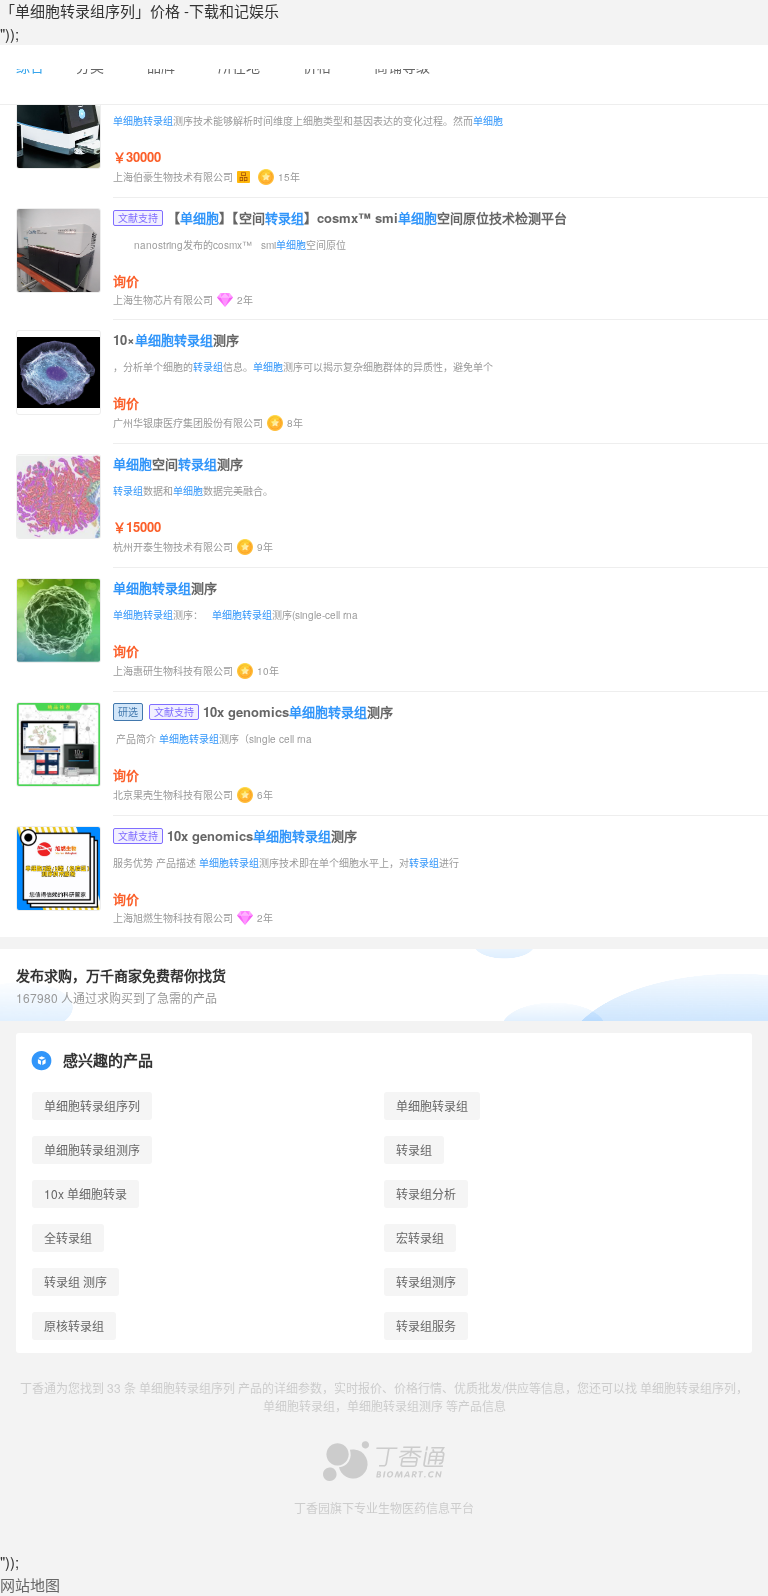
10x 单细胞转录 (85, 1193)
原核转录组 (74, 1325)
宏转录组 (420, 1237)
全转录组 (68, 1237)
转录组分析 (426, 1193)
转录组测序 (426, 1281)
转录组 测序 (75, 1281)
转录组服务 (426, 1325)
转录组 (414, 1149)
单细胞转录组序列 (92, 1105)
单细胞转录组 (432, 1105)
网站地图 (30, 1584)
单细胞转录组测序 (92, 1149)
